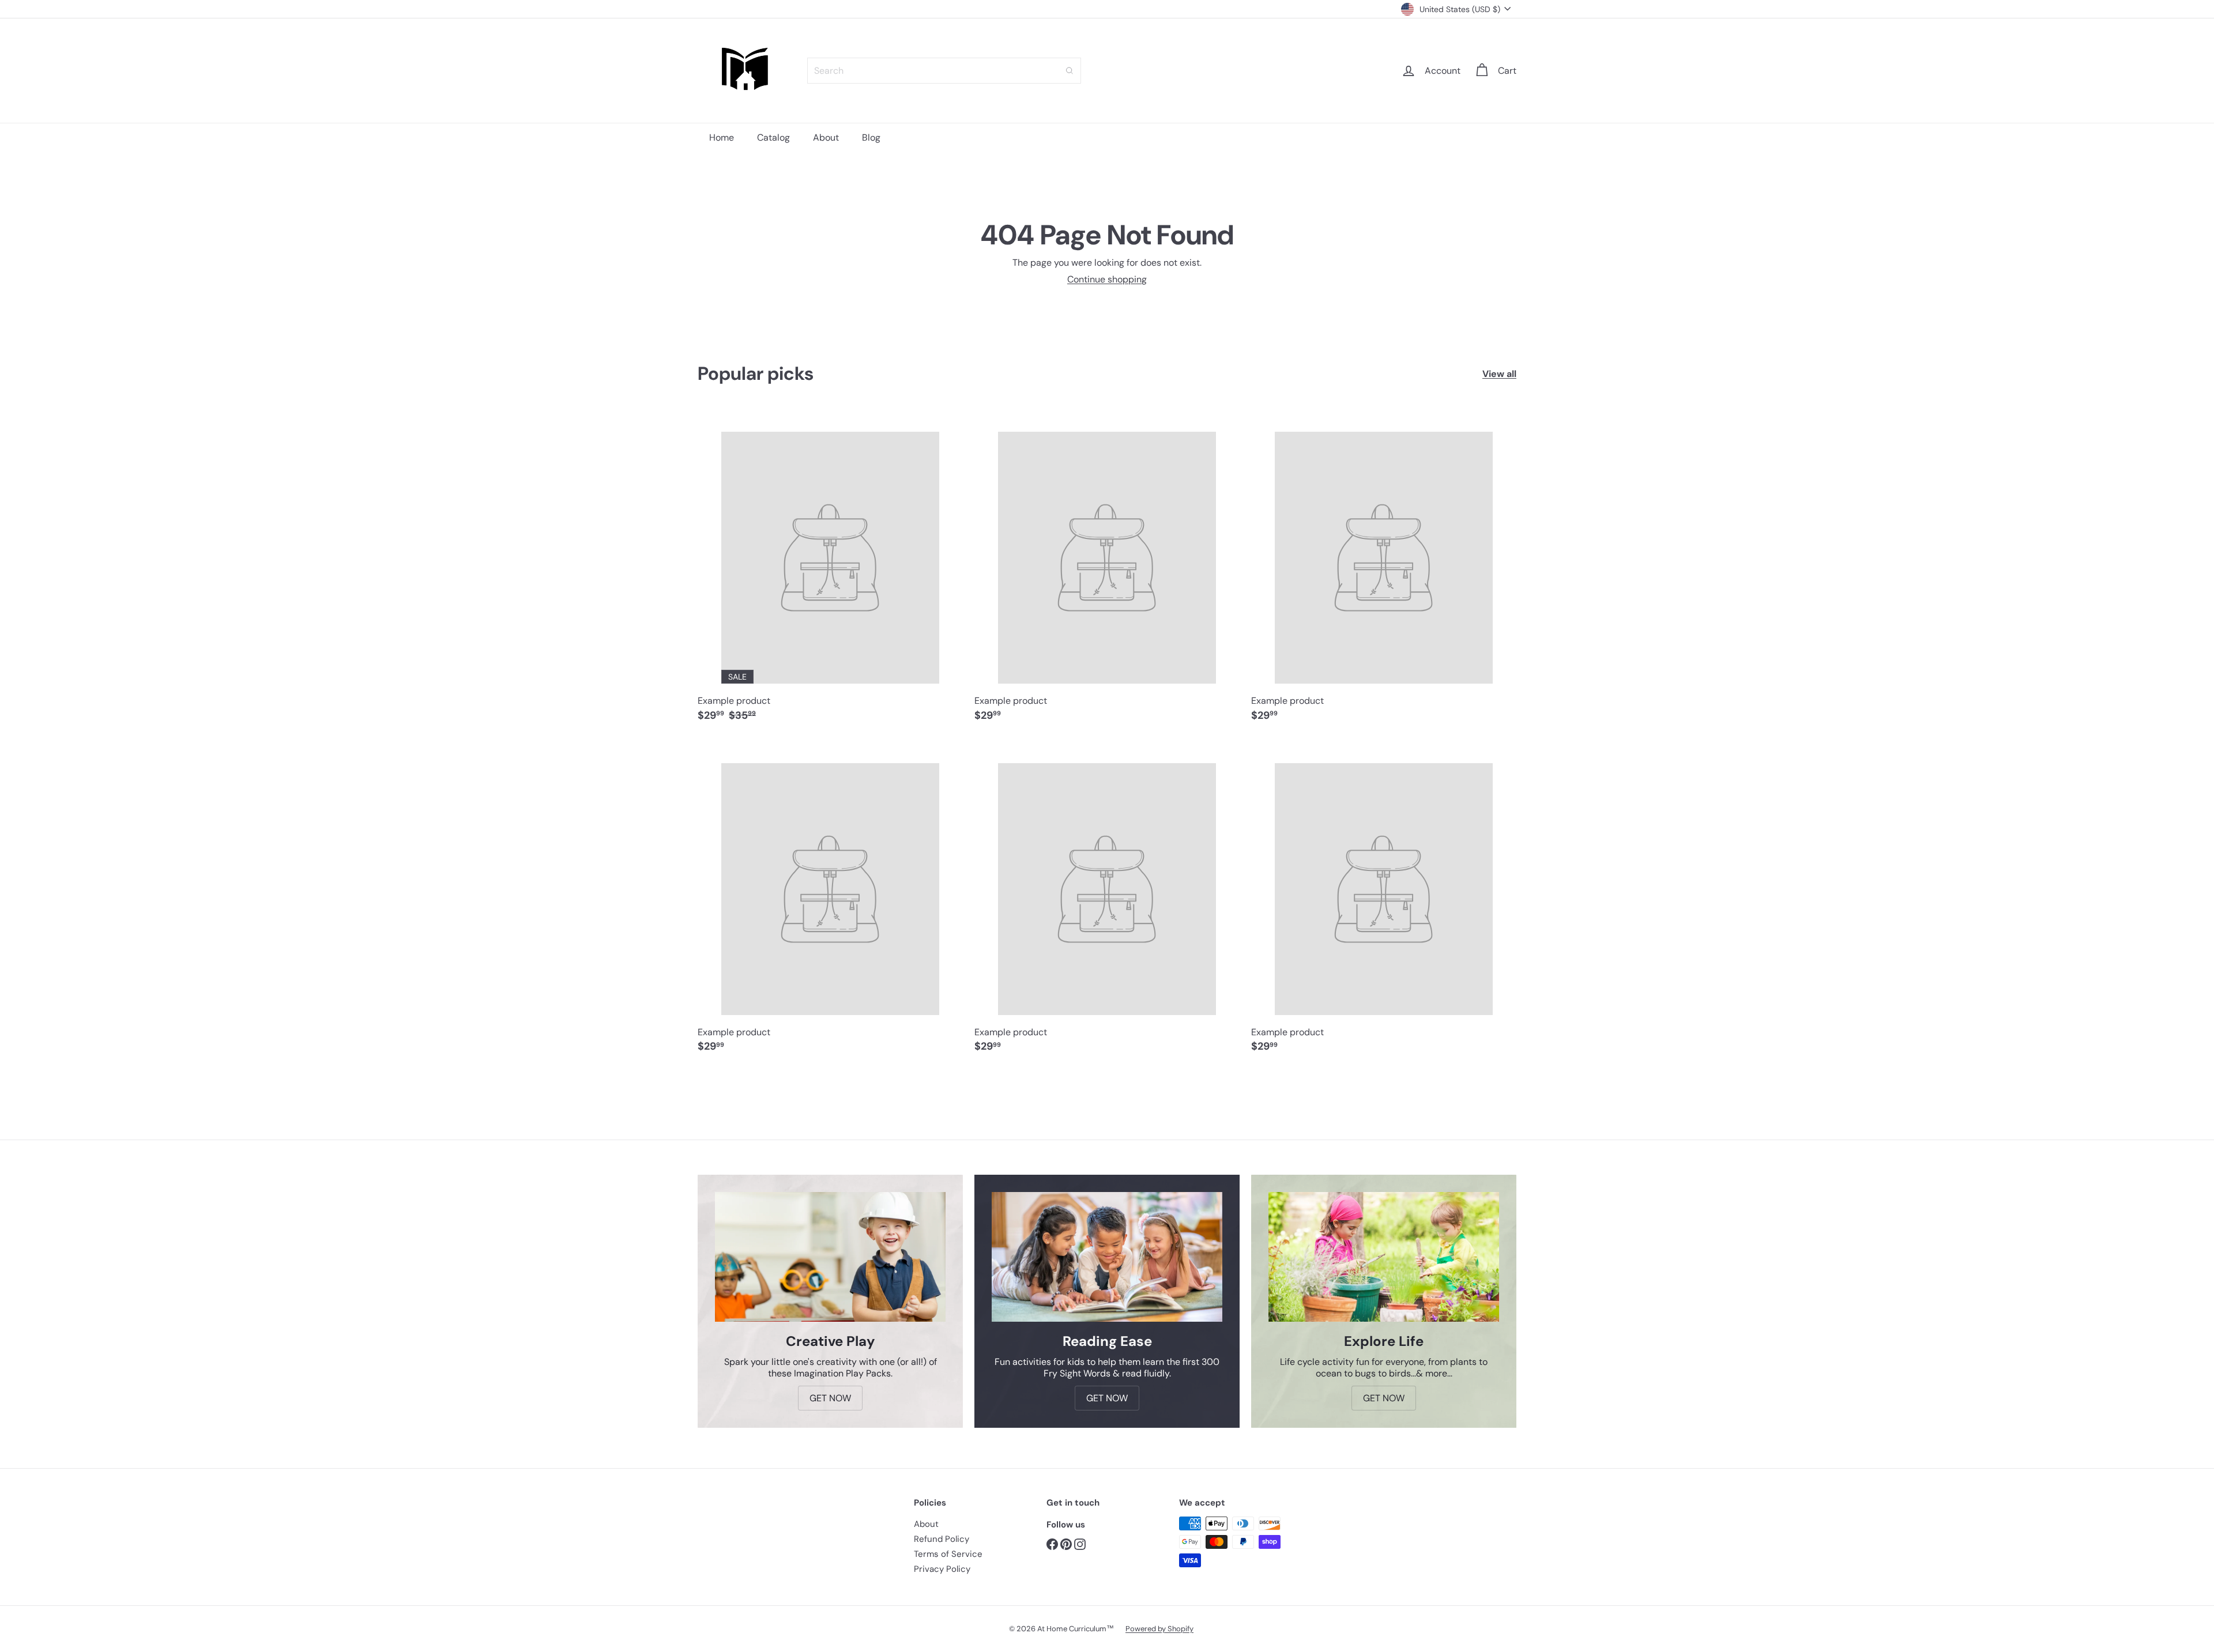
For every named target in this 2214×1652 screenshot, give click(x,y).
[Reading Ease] (1107, 1257)
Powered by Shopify (1159, 1629)
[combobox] (944, 71)
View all (1499, 374)
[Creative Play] (830, 1257)
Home (722, 137)
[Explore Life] (1384, 1257)
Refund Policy (942, 1539)
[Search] (1070, 71)
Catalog (773, 137)
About (826, 137)
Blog (871, 137)
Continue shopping (1107, 279)
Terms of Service (948, 1554)
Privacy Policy (942, 1569)
